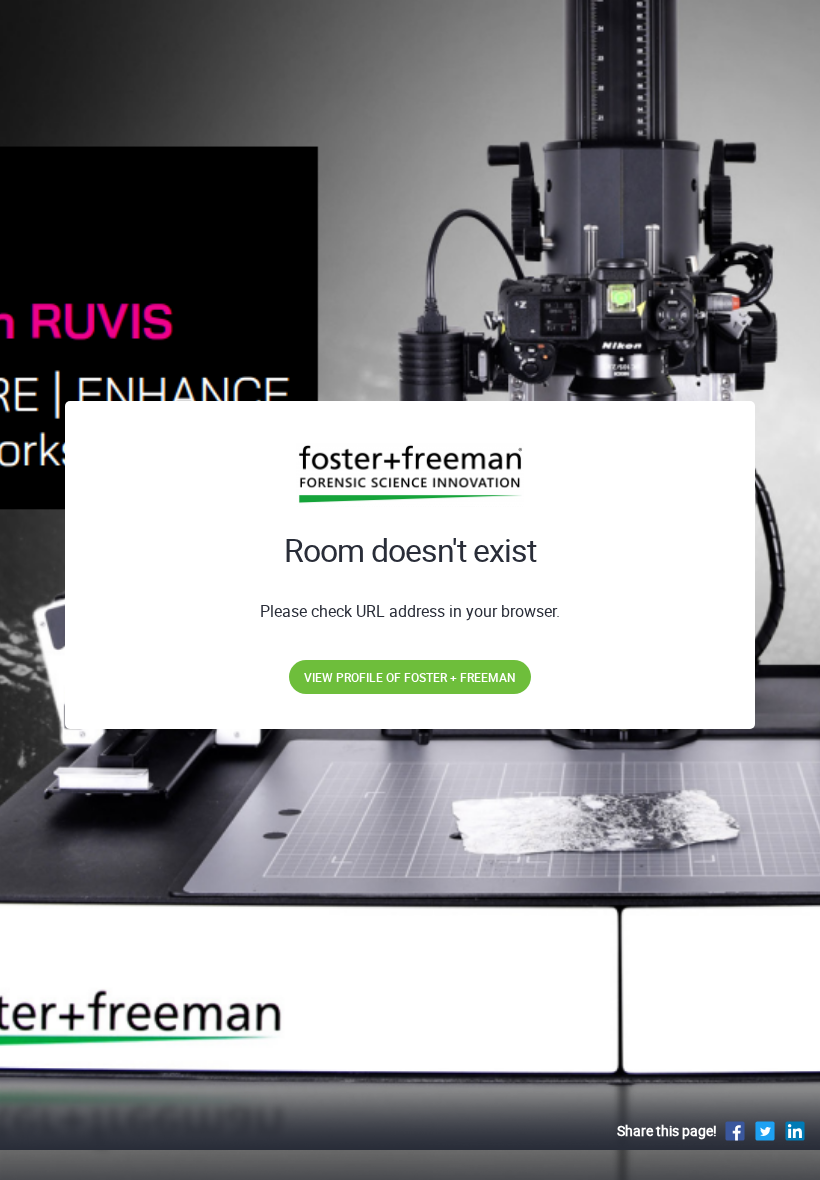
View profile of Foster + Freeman (410, 677)
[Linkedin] (795, 1130)
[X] (765, 1130)
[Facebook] (735, 1130)
